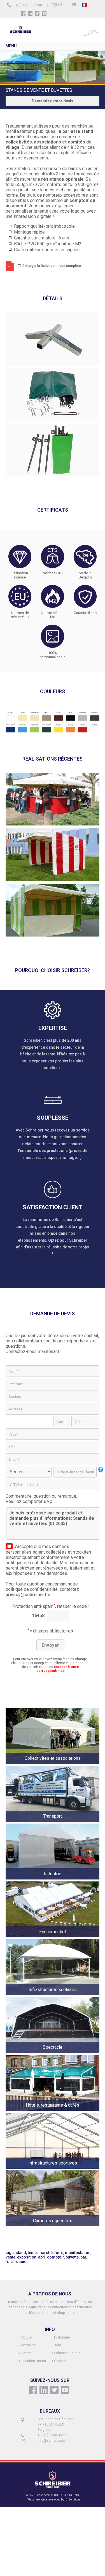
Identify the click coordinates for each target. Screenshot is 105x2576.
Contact (60, 2361)
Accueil (27, 2337)
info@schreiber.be (52, 2441)
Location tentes (34, 2361)
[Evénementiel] (53, 1938)
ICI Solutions (73, 2499)
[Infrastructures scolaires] (53, 1995)
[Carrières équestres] (53, 2227)
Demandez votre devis (53, 101)
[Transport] (53, 1822)
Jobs (58, 2345)
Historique (62, 2337)
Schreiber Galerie (67, 2353)
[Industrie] (53, 1880)
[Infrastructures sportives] (53, 2169)
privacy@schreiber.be (28, 1595)
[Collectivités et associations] (53, 1764)
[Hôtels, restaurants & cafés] (53, 2111)
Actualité (29, 2345)
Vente (26, 2353)
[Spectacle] (53, 2053)
